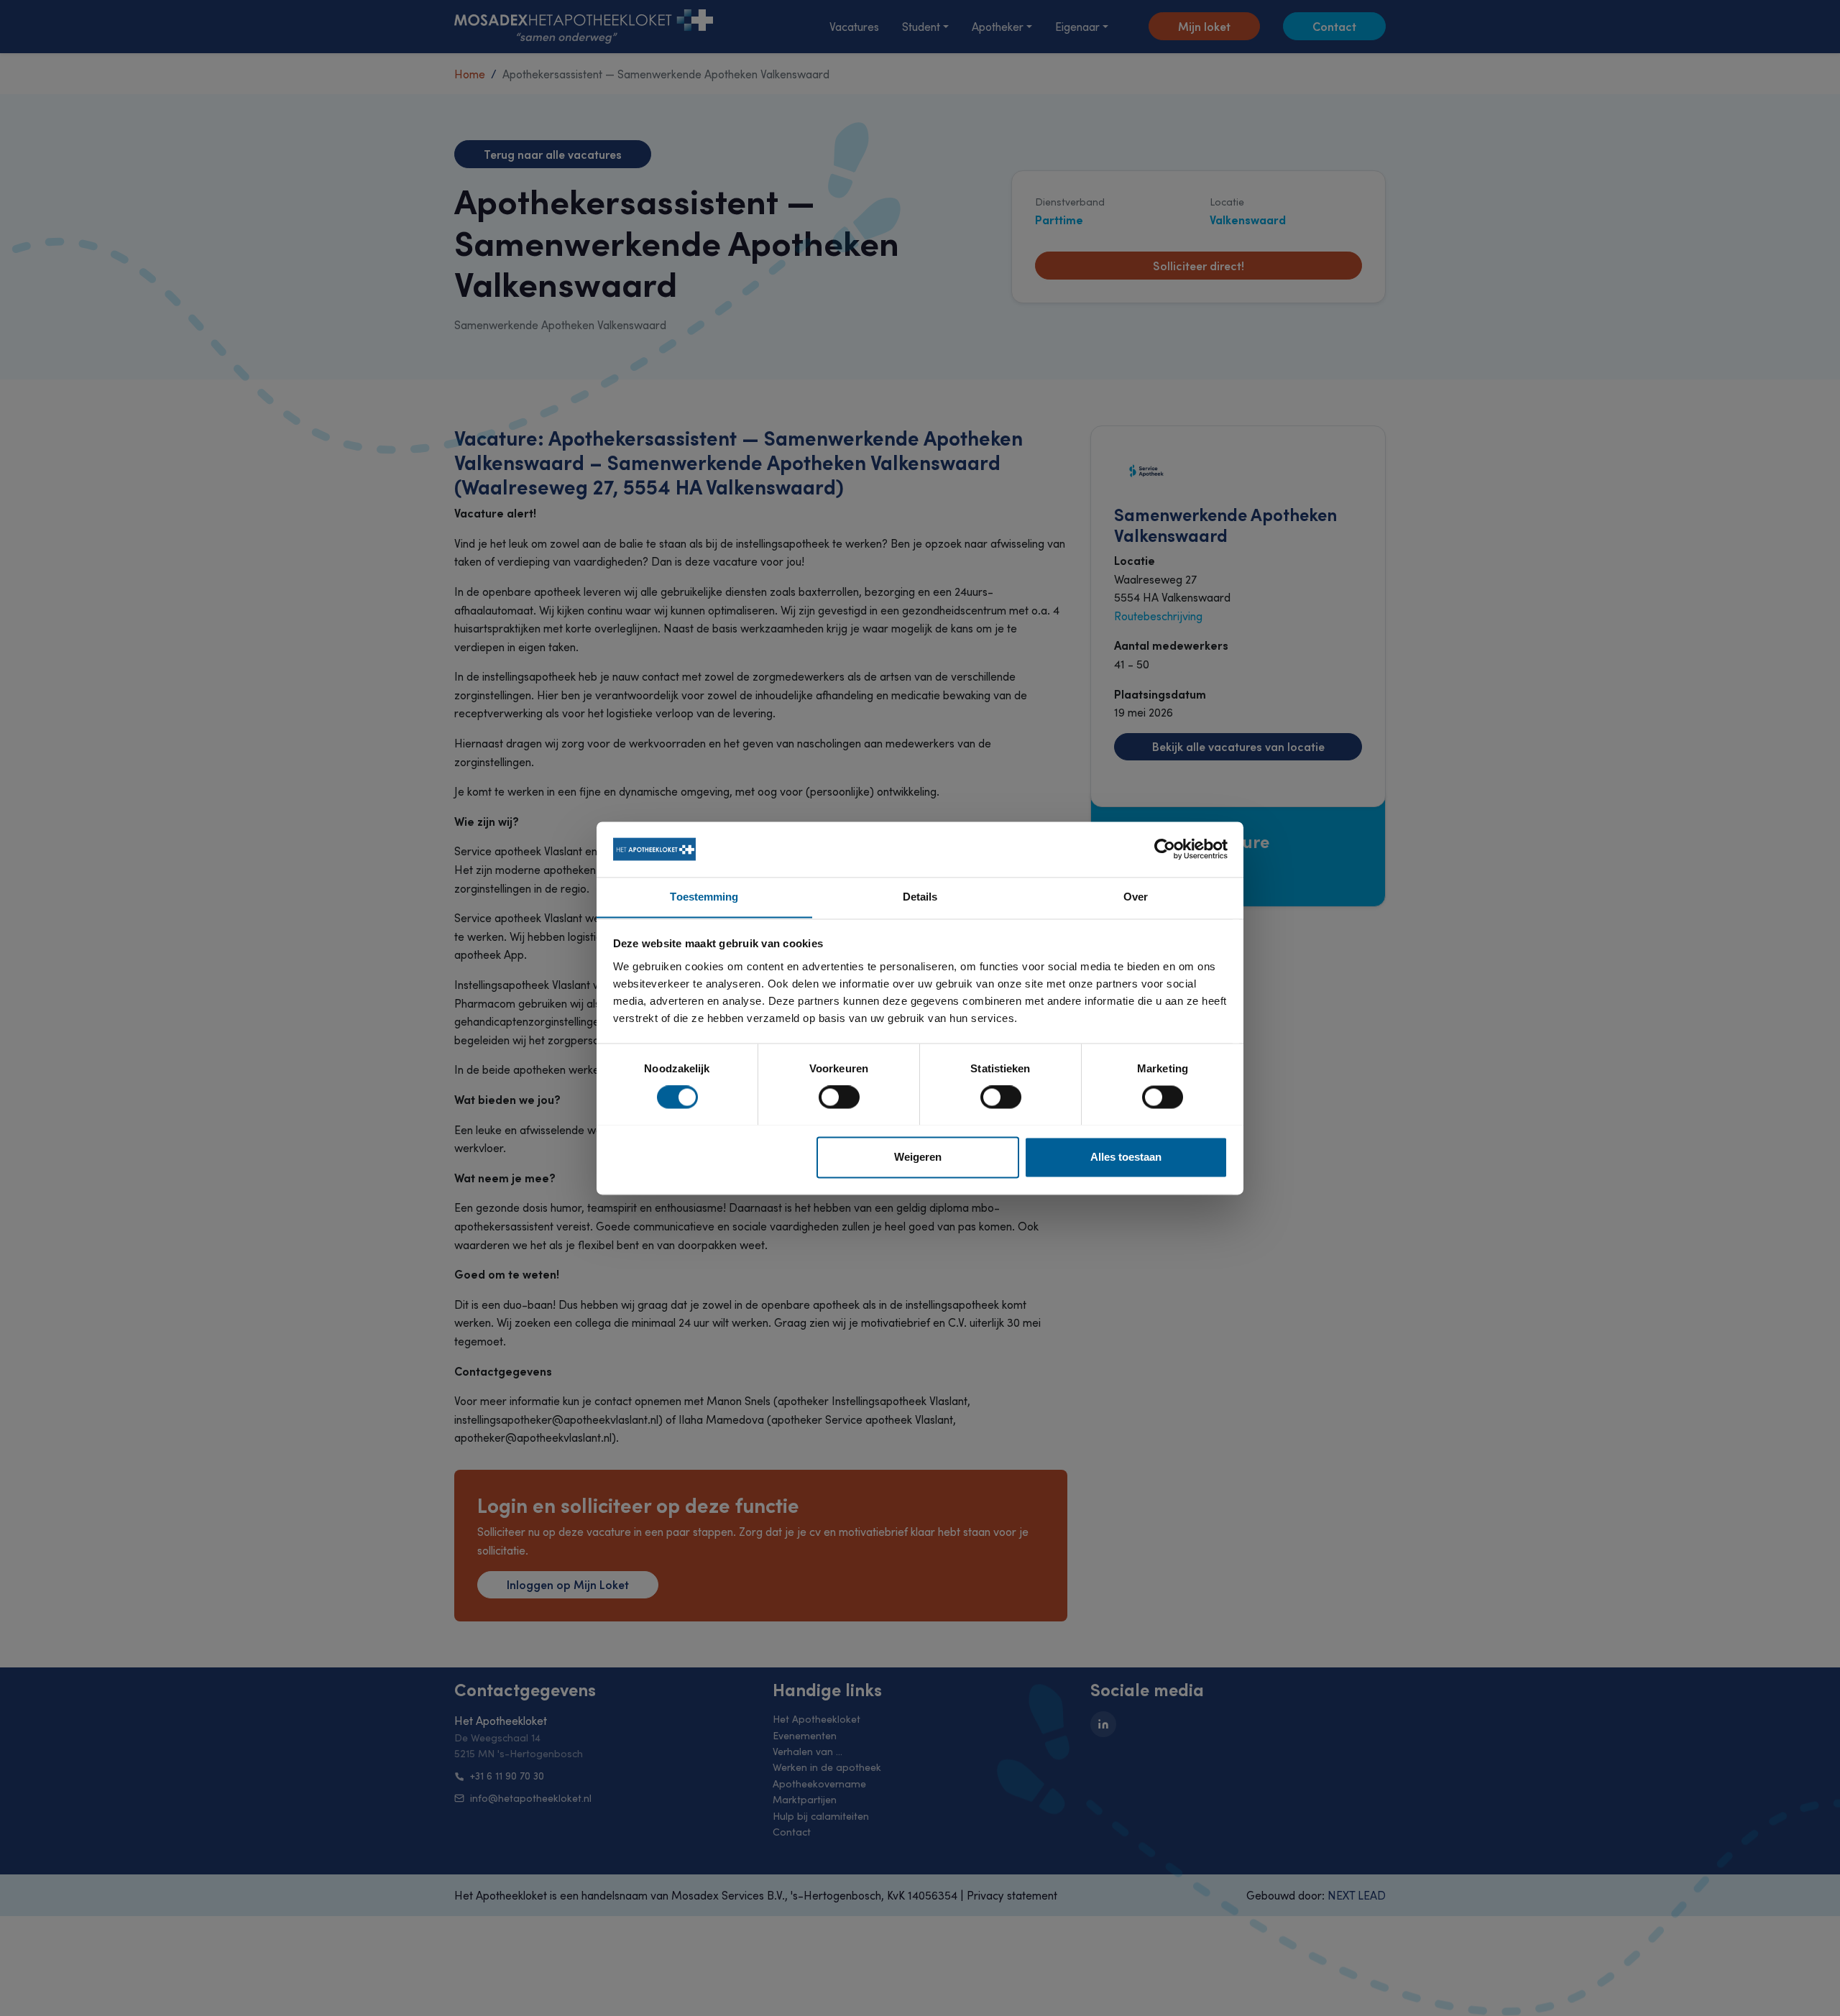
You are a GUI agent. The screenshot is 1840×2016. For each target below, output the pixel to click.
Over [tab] (1136, 897)
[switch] (839, 1097)
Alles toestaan (1126, 1157)
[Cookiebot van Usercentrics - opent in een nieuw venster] (1165, 849)
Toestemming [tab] (704, 897)
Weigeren (918, 1157)
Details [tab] (920, 897)
